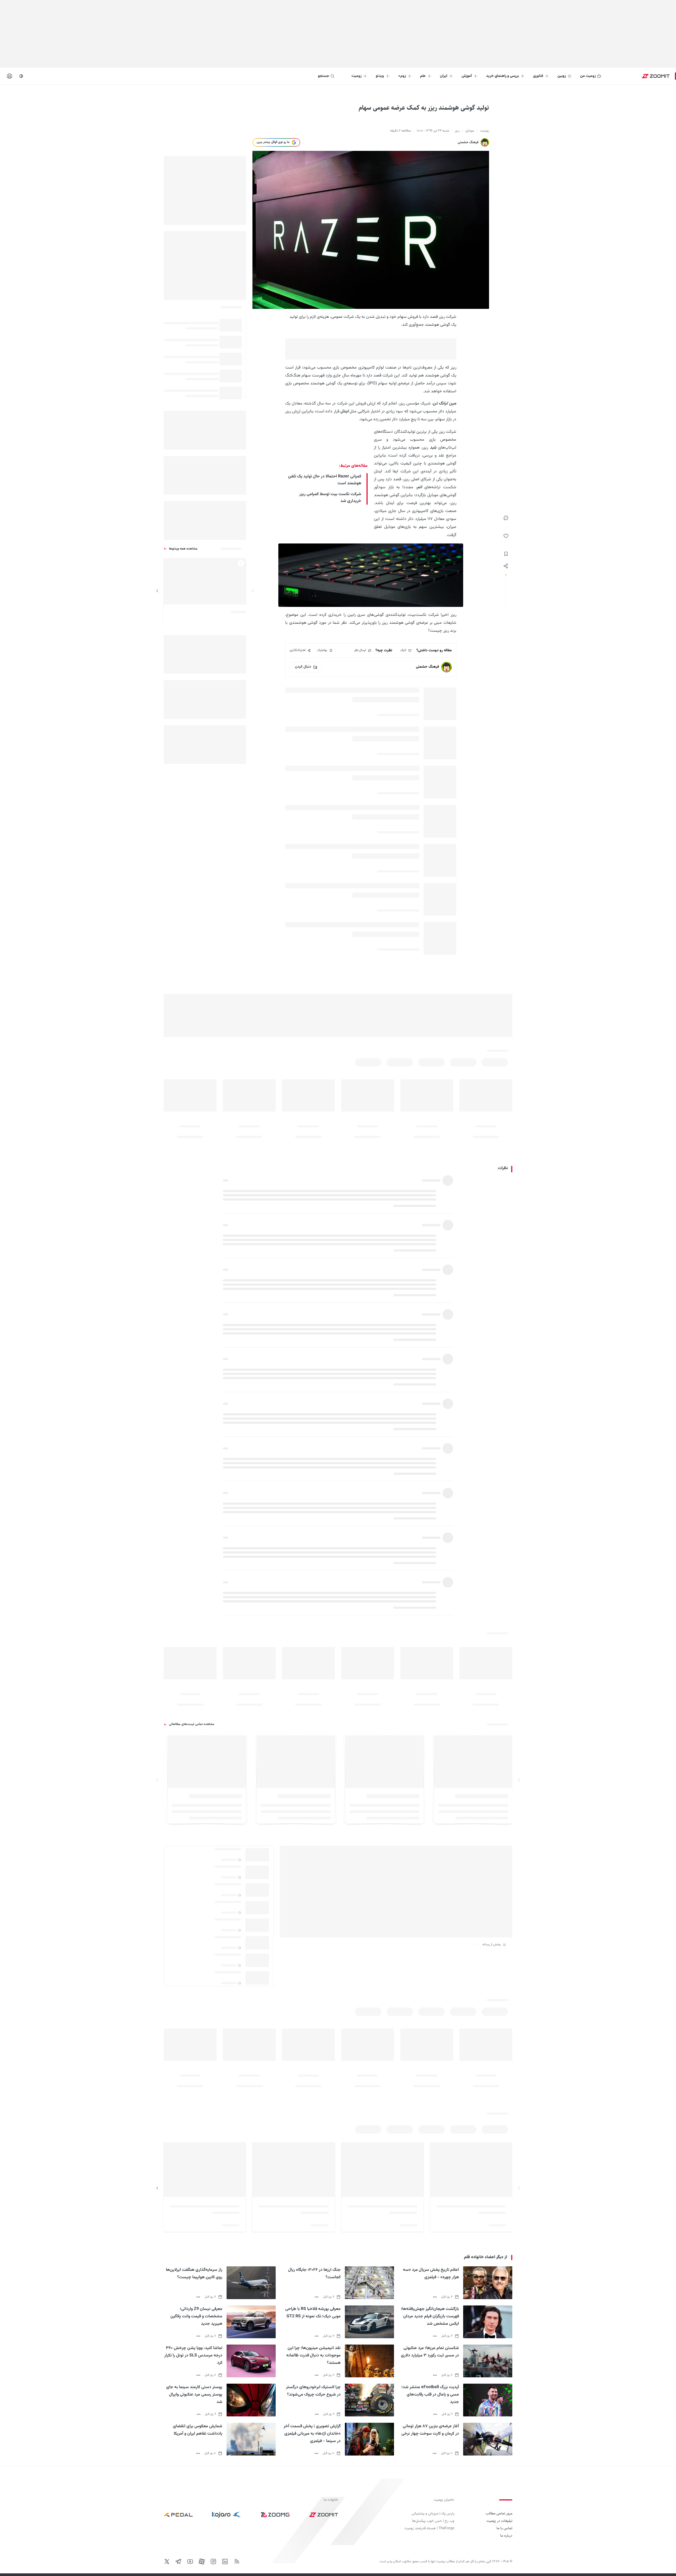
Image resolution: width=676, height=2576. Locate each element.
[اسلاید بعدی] (157, 591)
